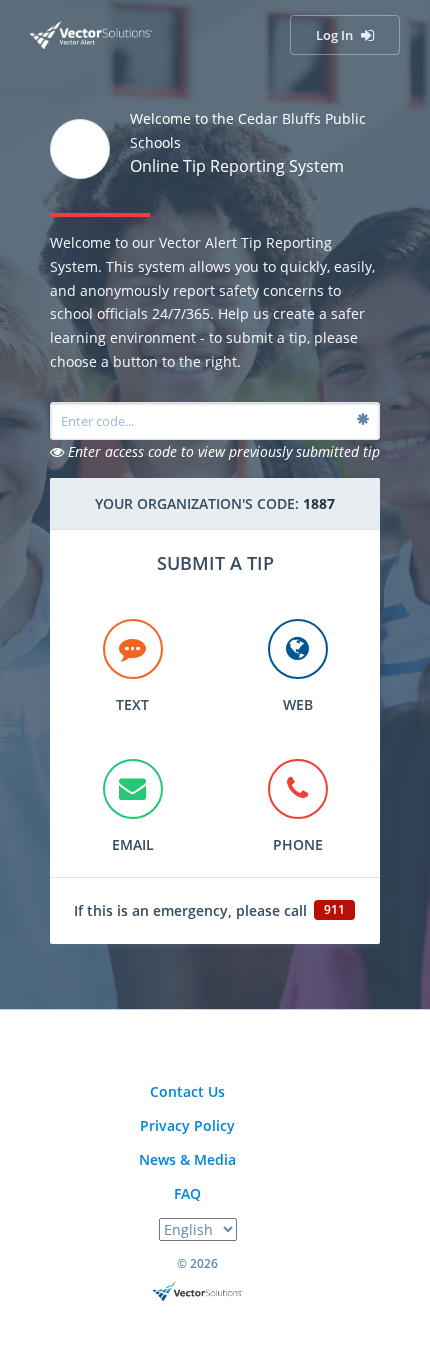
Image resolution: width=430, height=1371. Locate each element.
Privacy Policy (187, 1125)
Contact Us (187, 1091)
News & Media (187, 1159)
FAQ (187, 1193)
